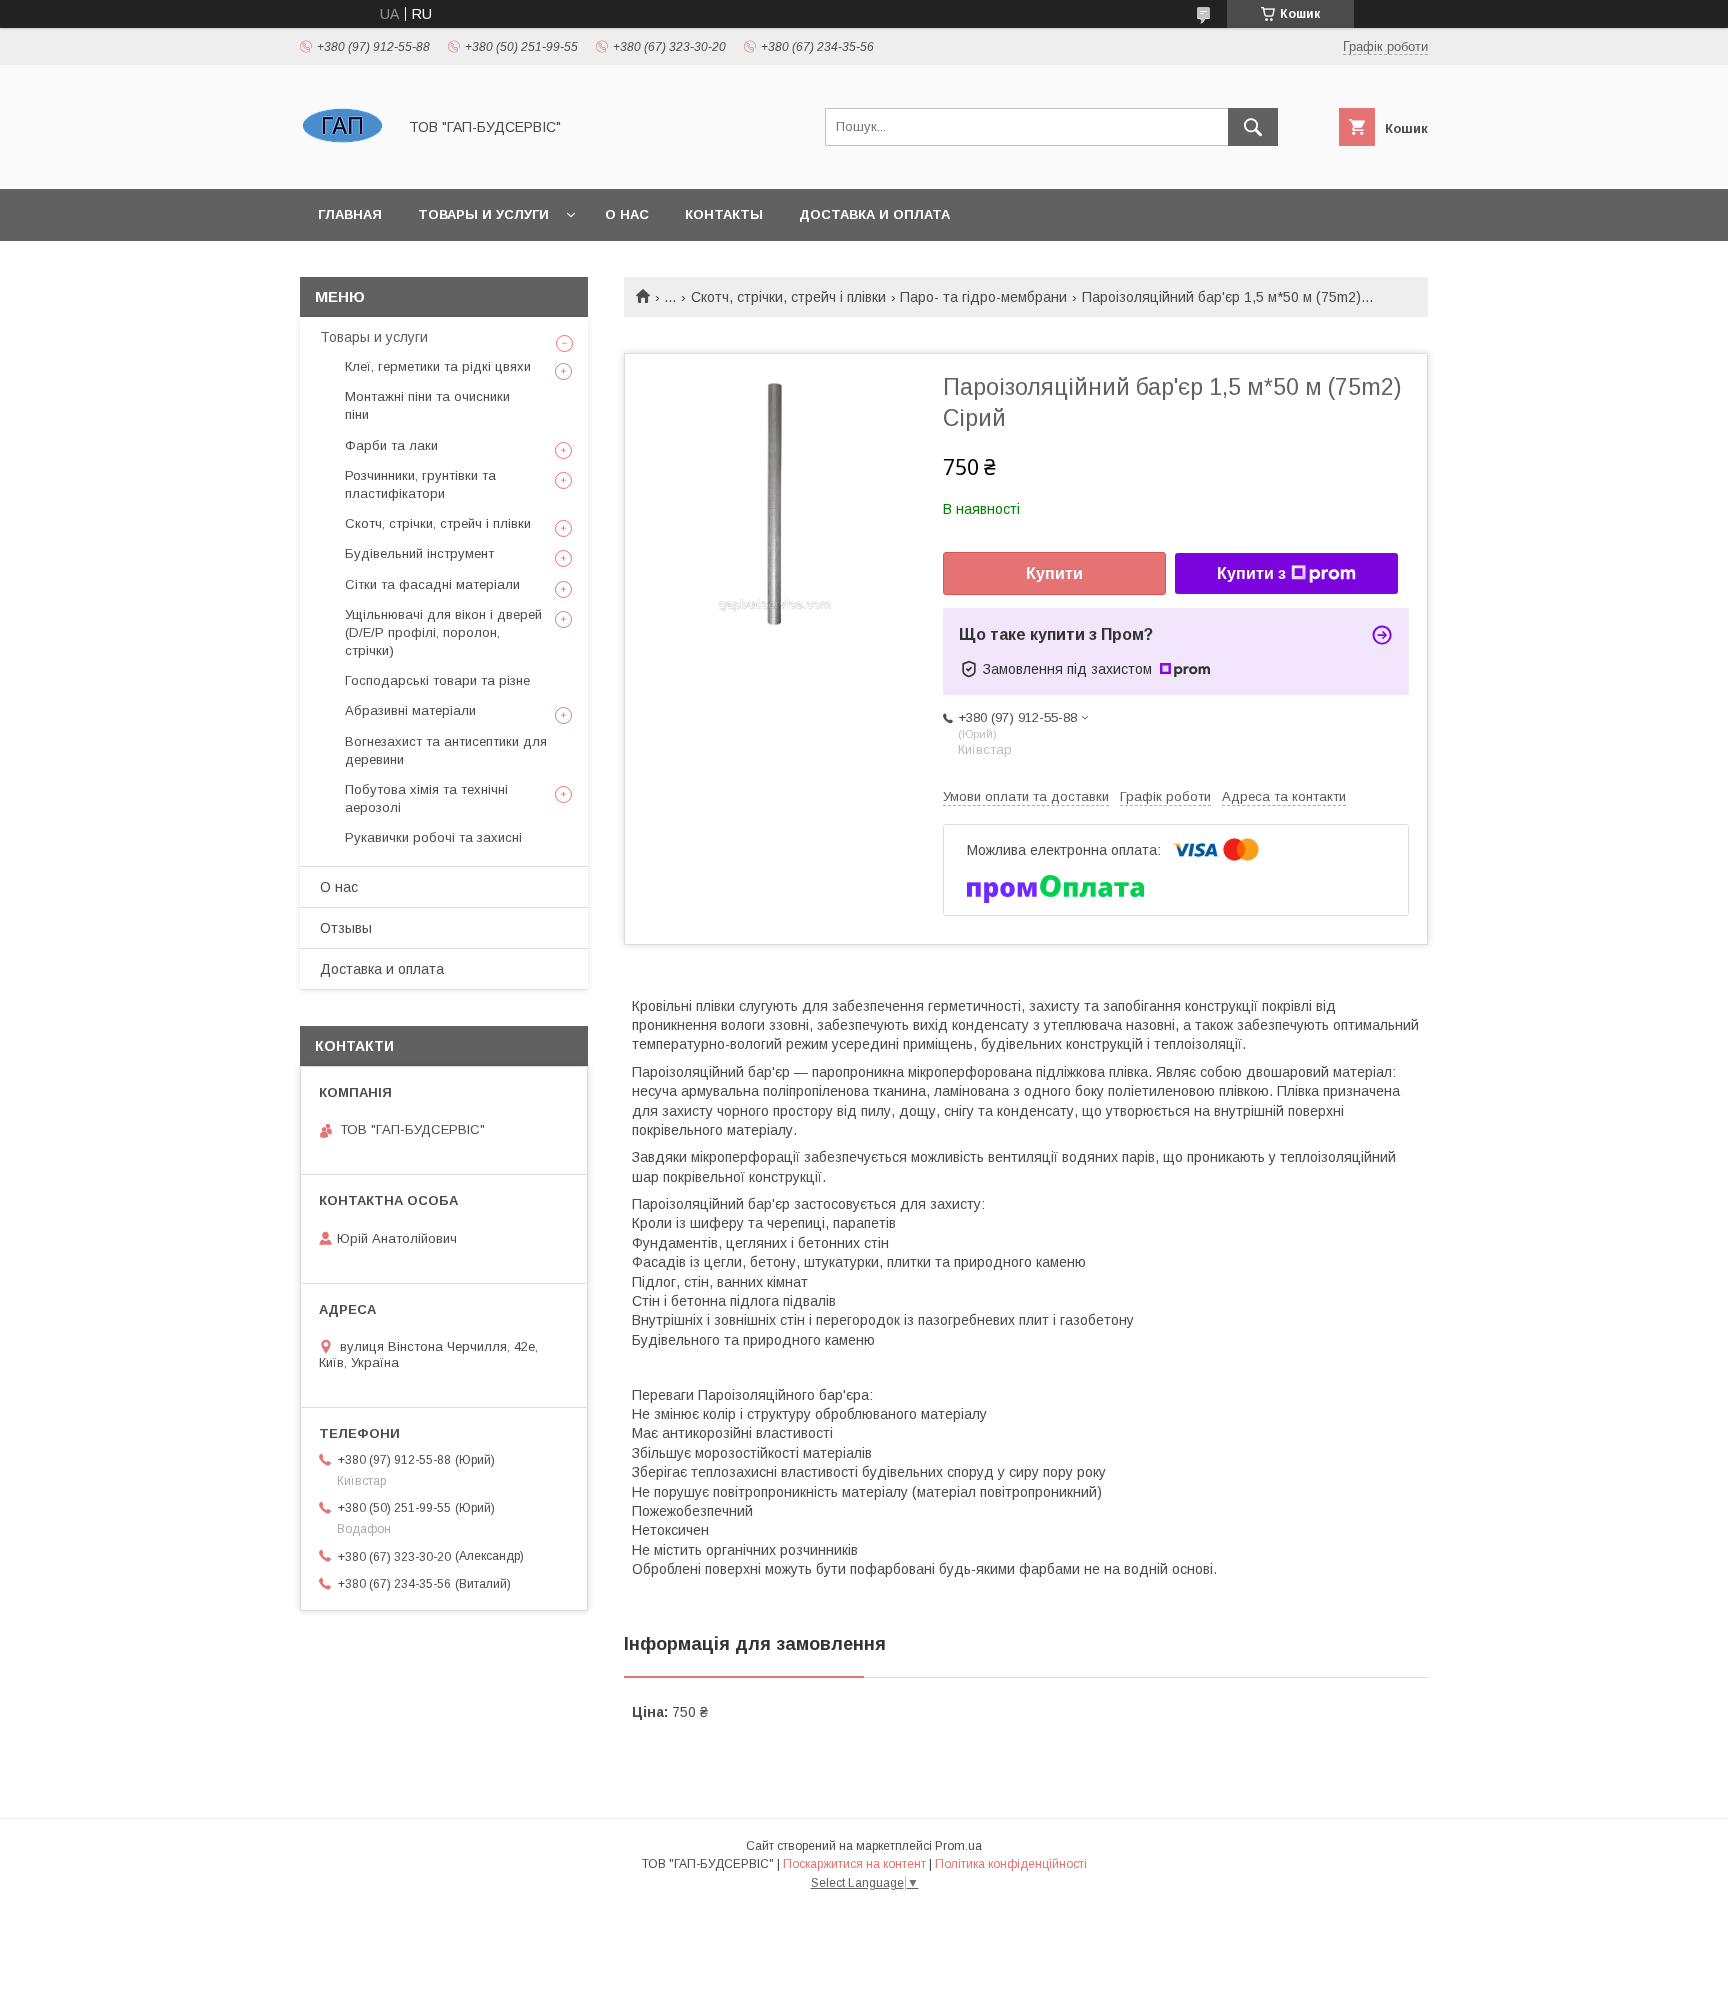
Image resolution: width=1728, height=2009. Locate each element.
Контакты (724, 214)
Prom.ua (958, 1846)
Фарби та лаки (391, 445)
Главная (350, 214)
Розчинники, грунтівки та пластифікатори (420, 484)
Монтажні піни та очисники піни (427, 405)
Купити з (1251, 573)
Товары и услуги (483, 214)
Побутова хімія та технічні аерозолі (426, 798)
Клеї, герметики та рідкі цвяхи (438, 366)
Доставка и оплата (874, 214)
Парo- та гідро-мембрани (983, 297)
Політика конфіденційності (1011, 1864)
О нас (627, 214)
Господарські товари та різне (437, 680)
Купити (1054, 573)
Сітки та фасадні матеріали (432, 584)
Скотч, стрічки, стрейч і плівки (788, 297)
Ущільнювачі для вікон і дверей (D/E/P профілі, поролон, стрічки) (443, 632)
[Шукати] (1253, 127)
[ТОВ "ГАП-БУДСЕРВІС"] (342, 163)
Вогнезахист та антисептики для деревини (446, 750)
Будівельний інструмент (419, 553)
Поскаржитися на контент (854, 1864)
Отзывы (346, 928)
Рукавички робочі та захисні (433, 837)
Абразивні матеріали (410, 710)
